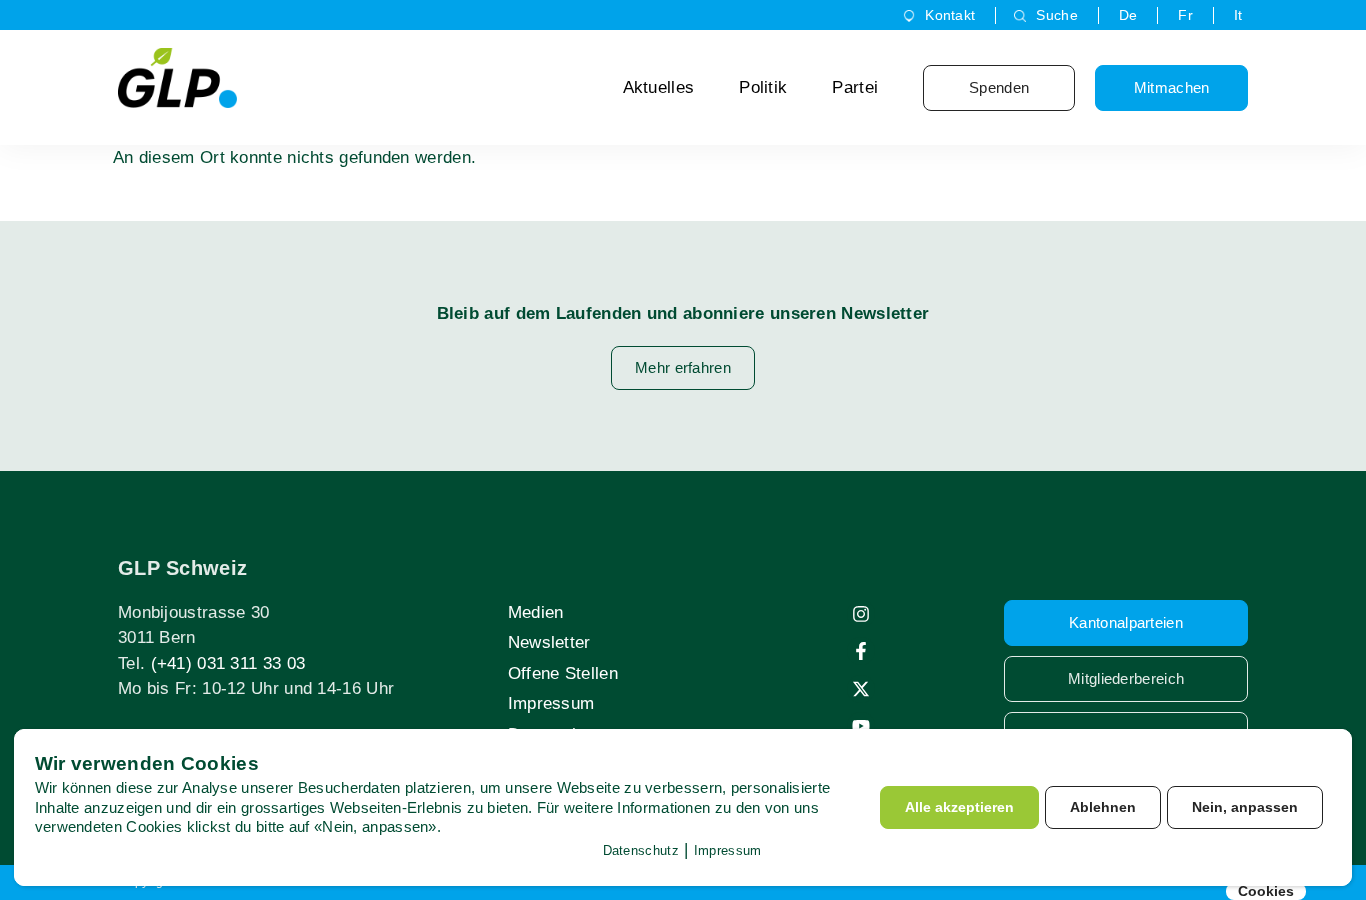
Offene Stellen (563, 673)
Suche (1057, 15)
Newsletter (549, 642)
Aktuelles (659, 87)
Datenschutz (641, 850)
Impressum (551, 703)
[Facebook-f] (861, 651)
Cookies (1266, 891)
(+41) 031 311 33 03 (228, 663)
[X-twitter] (861, 689)
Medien (536, 612)
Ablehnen (1103, 807)
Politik (763, 87)
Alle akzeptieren (959, 807)
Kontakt (950, 15)
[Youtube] (861, 726)
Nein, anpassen (1245, 807)
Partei (855, 87)
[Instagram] (861, 614)
